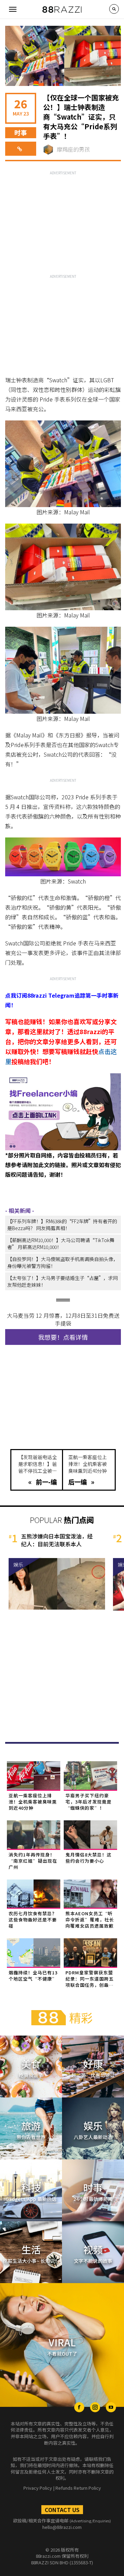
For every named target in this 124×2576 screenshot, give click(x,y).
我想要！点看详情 (63, 1337)
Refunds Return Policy (78, 2488)
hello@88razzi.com (62, 2527)
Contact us (62, 2510)
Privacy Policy (38, 2488)
